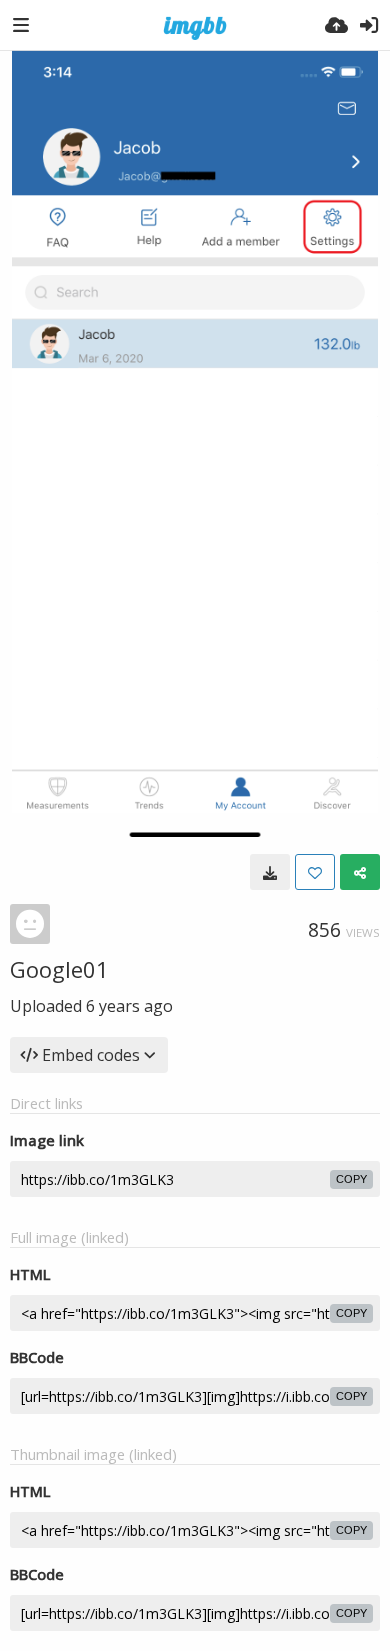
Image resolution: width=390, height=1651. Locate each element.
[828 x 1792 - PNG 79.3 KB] (270, 872)
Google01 (59, 969)
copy (351, 1179)
